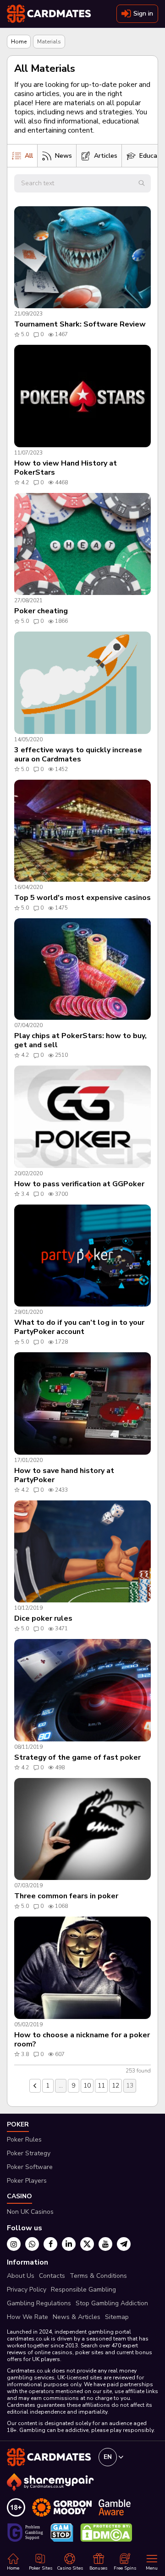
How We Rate (27, 2317)
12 (115, 2086)
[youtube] (105, 2244)
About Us (21, 2276)
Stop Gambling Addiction (112, 2303)
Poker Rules (24, 2140)
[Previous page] (35, 2086)
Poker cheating (41, 611)
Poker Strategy (29, 2153)
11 (101, 2086)
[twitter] (87, 2244)
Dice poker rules (43, 1618)
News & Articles (77, 2317)
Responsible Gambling (83, 2289)
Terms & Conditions (98, 2276)
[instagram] (14, 2244)
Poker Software (30, 2167)
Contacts (52, 2276)
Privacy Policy (27, 2289)
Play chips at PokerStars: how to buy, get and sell (80, 1040)
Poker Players (27, 2181)
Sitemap (117, 2317)
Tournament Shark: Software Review (80, 324)
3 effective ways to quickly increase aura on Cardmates (78, 755)
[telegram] (124, 2244)
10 (87, 2086)
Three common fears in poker (66, 1896)
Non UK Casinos (30, 2212)
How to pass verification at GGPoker (79, 1184)
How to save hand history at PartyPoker (64, 1475)
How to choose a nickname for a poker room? (82, 2040)
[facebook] (50, 2244)
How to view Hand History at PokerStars (66, 468)
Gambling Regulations (39, 2303)
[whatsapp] (32, 2244)
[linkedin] (69, 2244)
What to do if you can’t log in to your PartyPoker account (79, 1327)
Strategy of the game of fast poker (77, 1757)
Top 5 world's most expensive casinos (82, 898)
